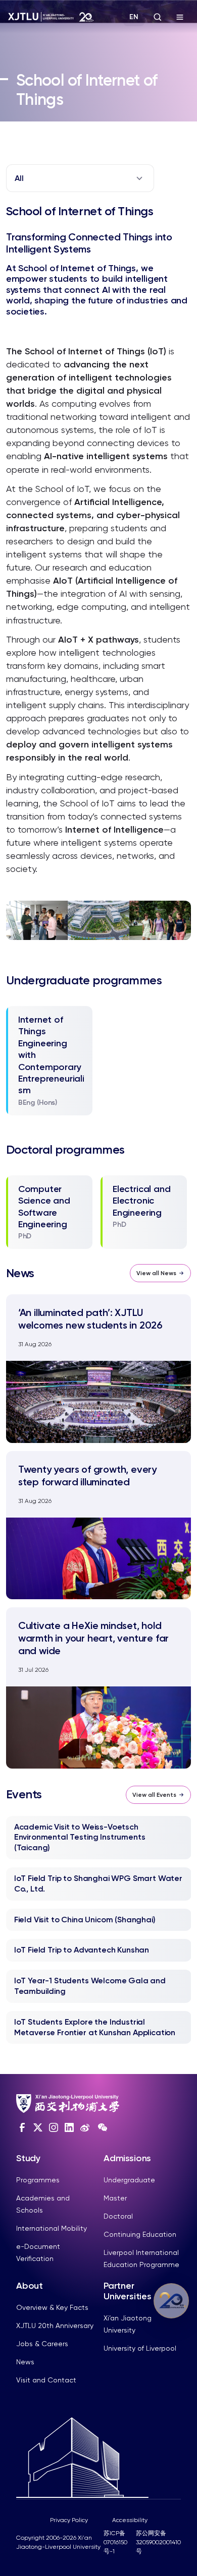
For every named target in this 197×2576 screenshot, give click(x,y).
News (25, 2362)
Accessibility (130, 2520)
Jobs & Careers (42, 2344)
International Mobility (52, 2228)
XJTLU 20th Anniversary (55, 2326)
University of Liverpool (140, 2348)
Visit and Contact (46, 2380)
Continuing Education (140, 2234)
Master (115, 2198)
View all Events (154, 1795)
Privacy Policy (69, 2520)
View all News (156, 1273)
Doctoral (118, 2216)
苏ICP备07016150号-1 (115, 2542)
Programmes (38, 2180)
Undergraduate (129, 2180)
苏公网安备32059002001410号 (158, 2542)
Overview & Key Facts (52, 2307)
